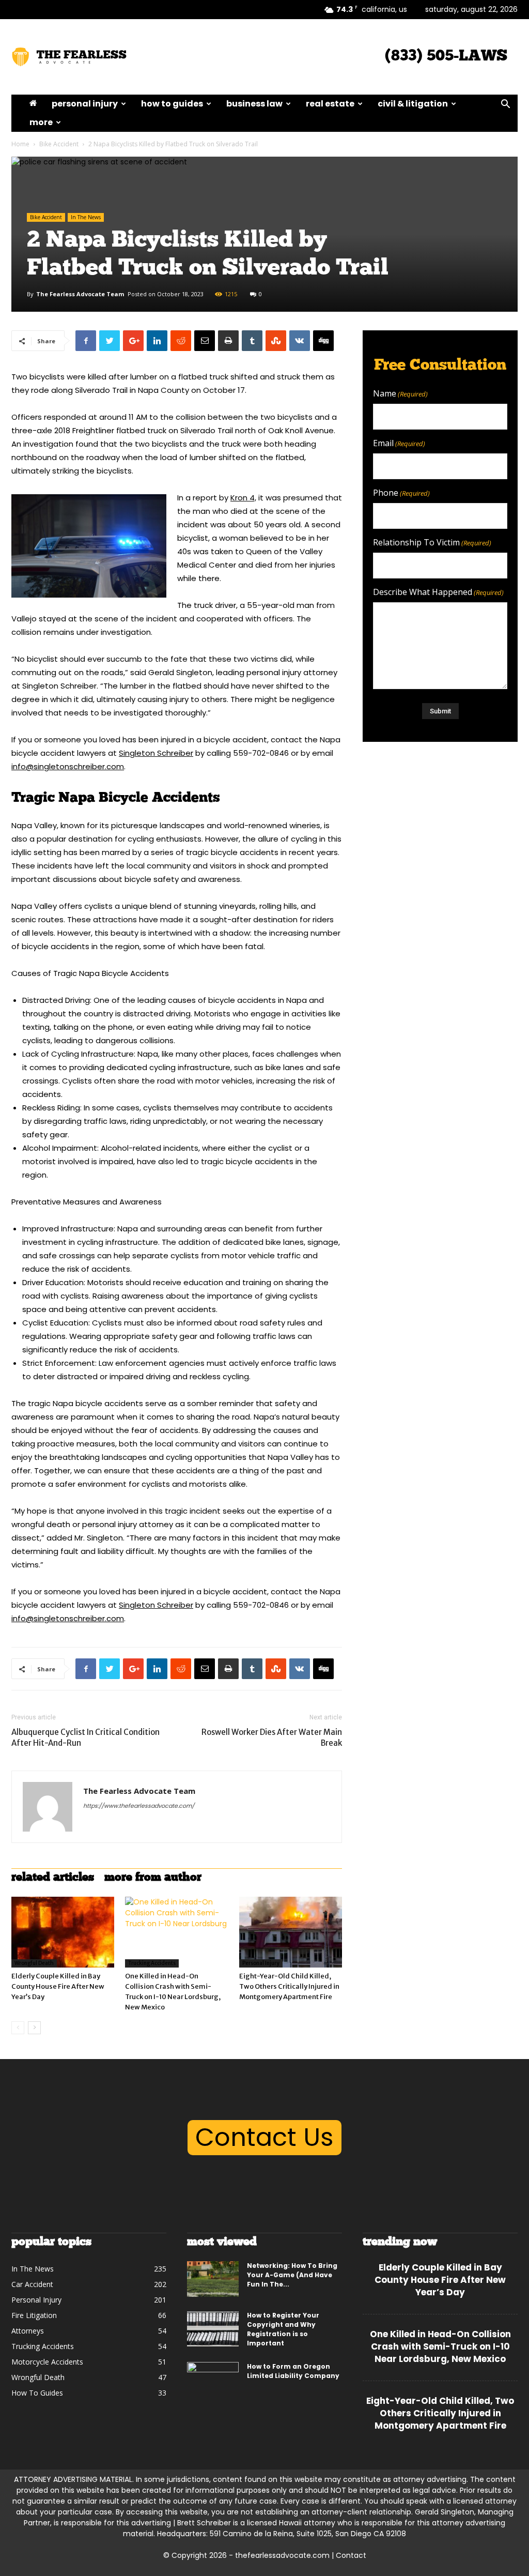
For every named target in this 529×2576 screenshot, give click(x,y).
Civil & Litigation (413, 104)
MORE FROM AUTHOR (153, 1878)
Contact (351, 2555)
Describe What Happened (438, 592)
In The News (86, 217)
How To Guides (172, 104)
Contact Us (264, 2137)
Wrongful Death (34, 1963)
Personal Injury (85, 104)
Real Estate (330, 104)
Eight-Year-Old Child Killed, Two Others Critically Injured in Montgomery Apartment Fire (289, 1986)
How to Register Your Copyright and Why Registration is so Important (283, 2329)
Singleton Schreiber (156, 753)
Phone (401, 493)
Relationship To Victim (432, 543)
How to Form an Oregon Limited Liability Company (293, 2371)
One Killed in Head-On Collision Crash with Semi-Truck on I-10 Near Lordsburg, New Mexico (440, 2346)
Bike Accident (59, 144)
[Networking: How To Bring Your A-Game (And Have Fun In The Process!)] (213, 2279)
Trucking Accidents (152, 1963)
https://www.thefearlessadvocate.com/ (139, 1806)
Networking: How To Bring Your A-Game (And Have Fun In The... (292, 2275)
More (41, 122)
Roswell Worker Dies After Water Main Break (272, 1737)
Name (400, 394)
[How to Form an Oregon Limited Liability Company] (213, 2380)
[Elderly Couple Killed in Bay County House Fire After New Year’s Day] (63, 1932)
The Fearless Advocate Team (80, 294)
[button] (505, 105)
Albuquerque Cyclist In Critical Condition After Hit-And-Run (85, 1737)
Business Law (254, 104)
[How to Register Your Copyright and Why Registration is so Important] (213, 2329)
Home (20, 144)
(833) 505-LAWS (446, 57)
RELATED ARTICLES (53, 1878)
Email (399, 443)
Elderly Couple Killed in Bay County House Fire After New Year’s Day (58, 1986)
